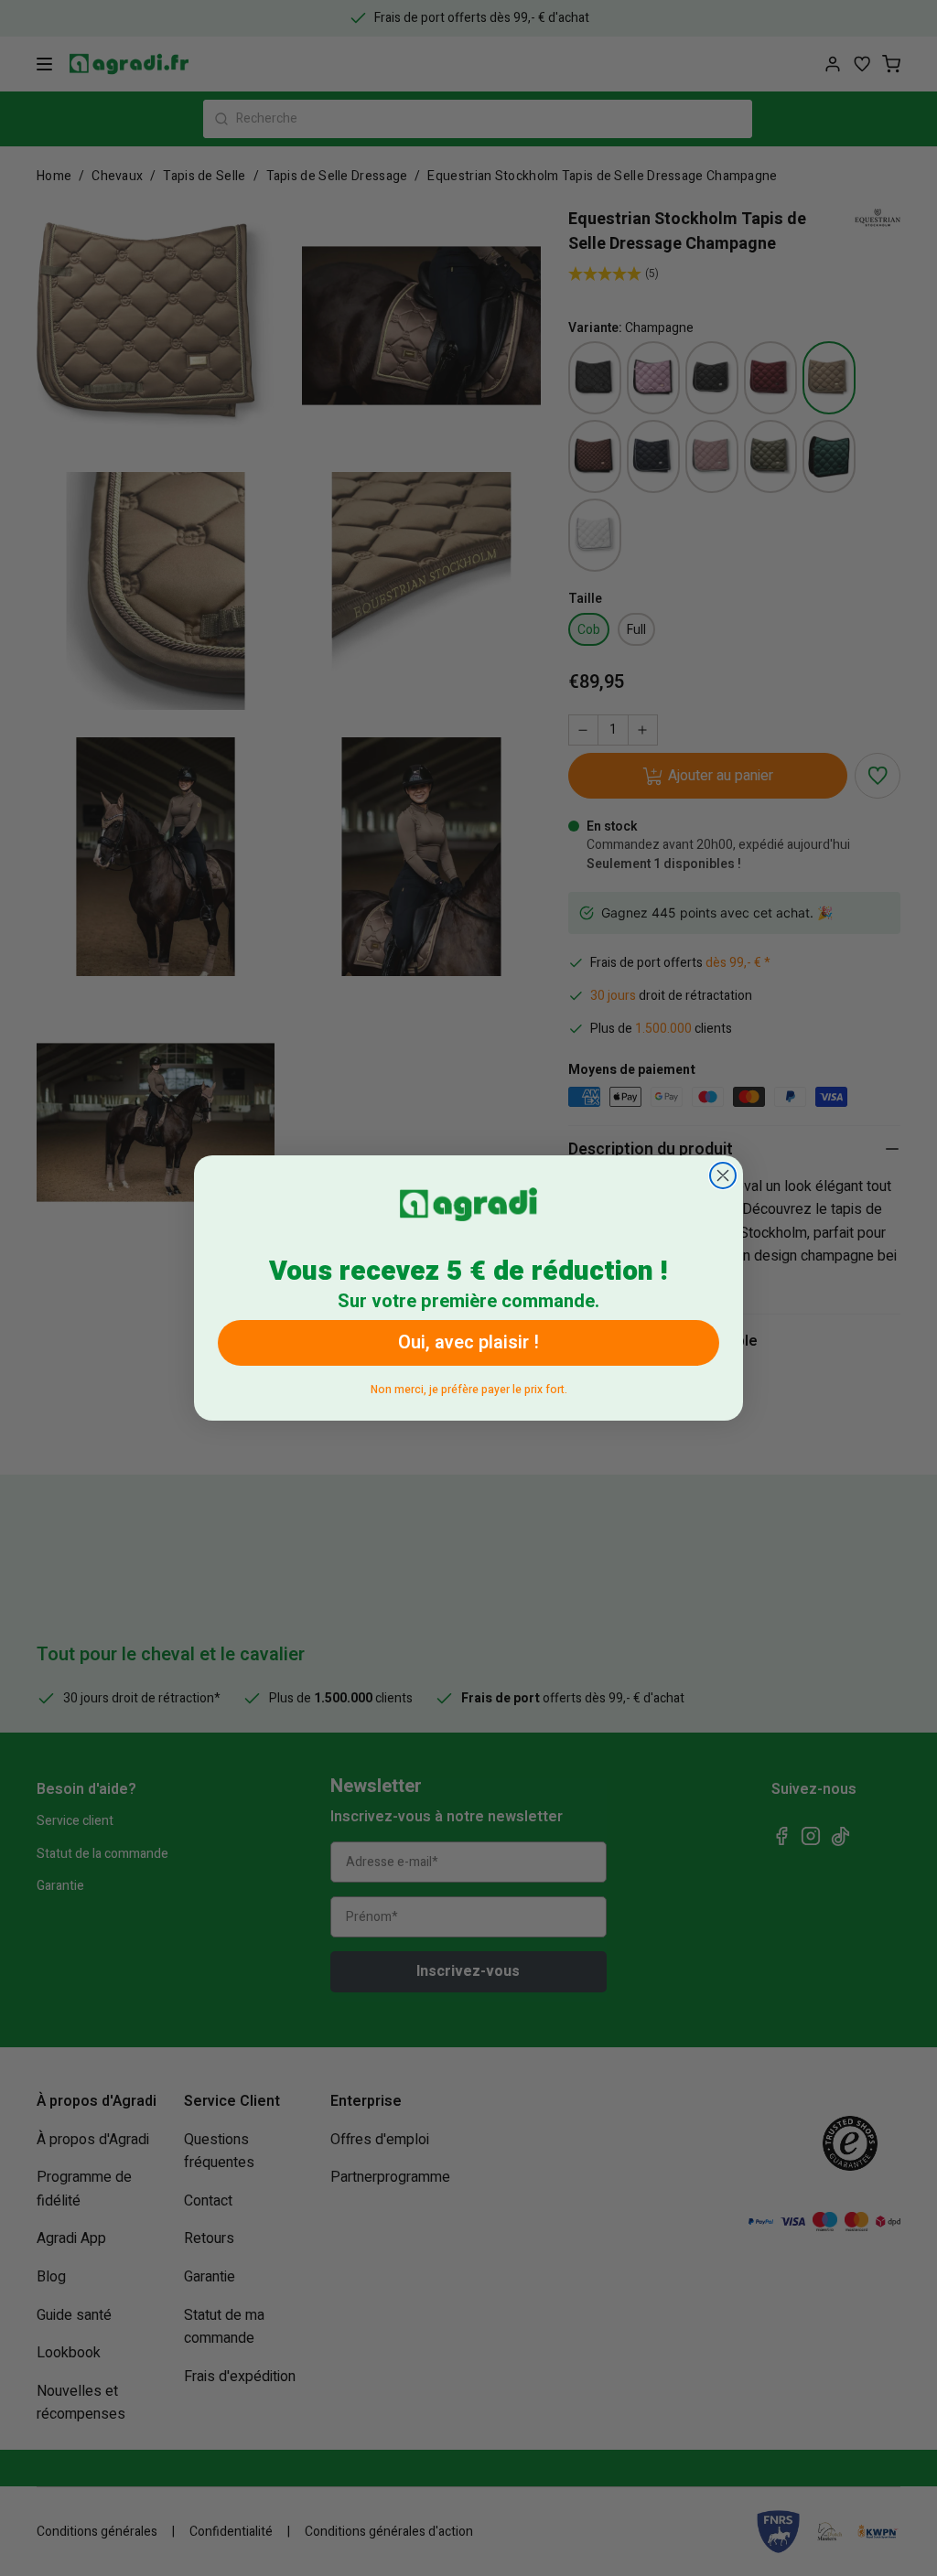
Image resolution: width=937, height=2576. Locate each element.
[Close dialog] (723, 1175)
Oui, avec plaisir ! (468, 1342)
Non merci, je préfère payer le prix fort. (469, 1386)
